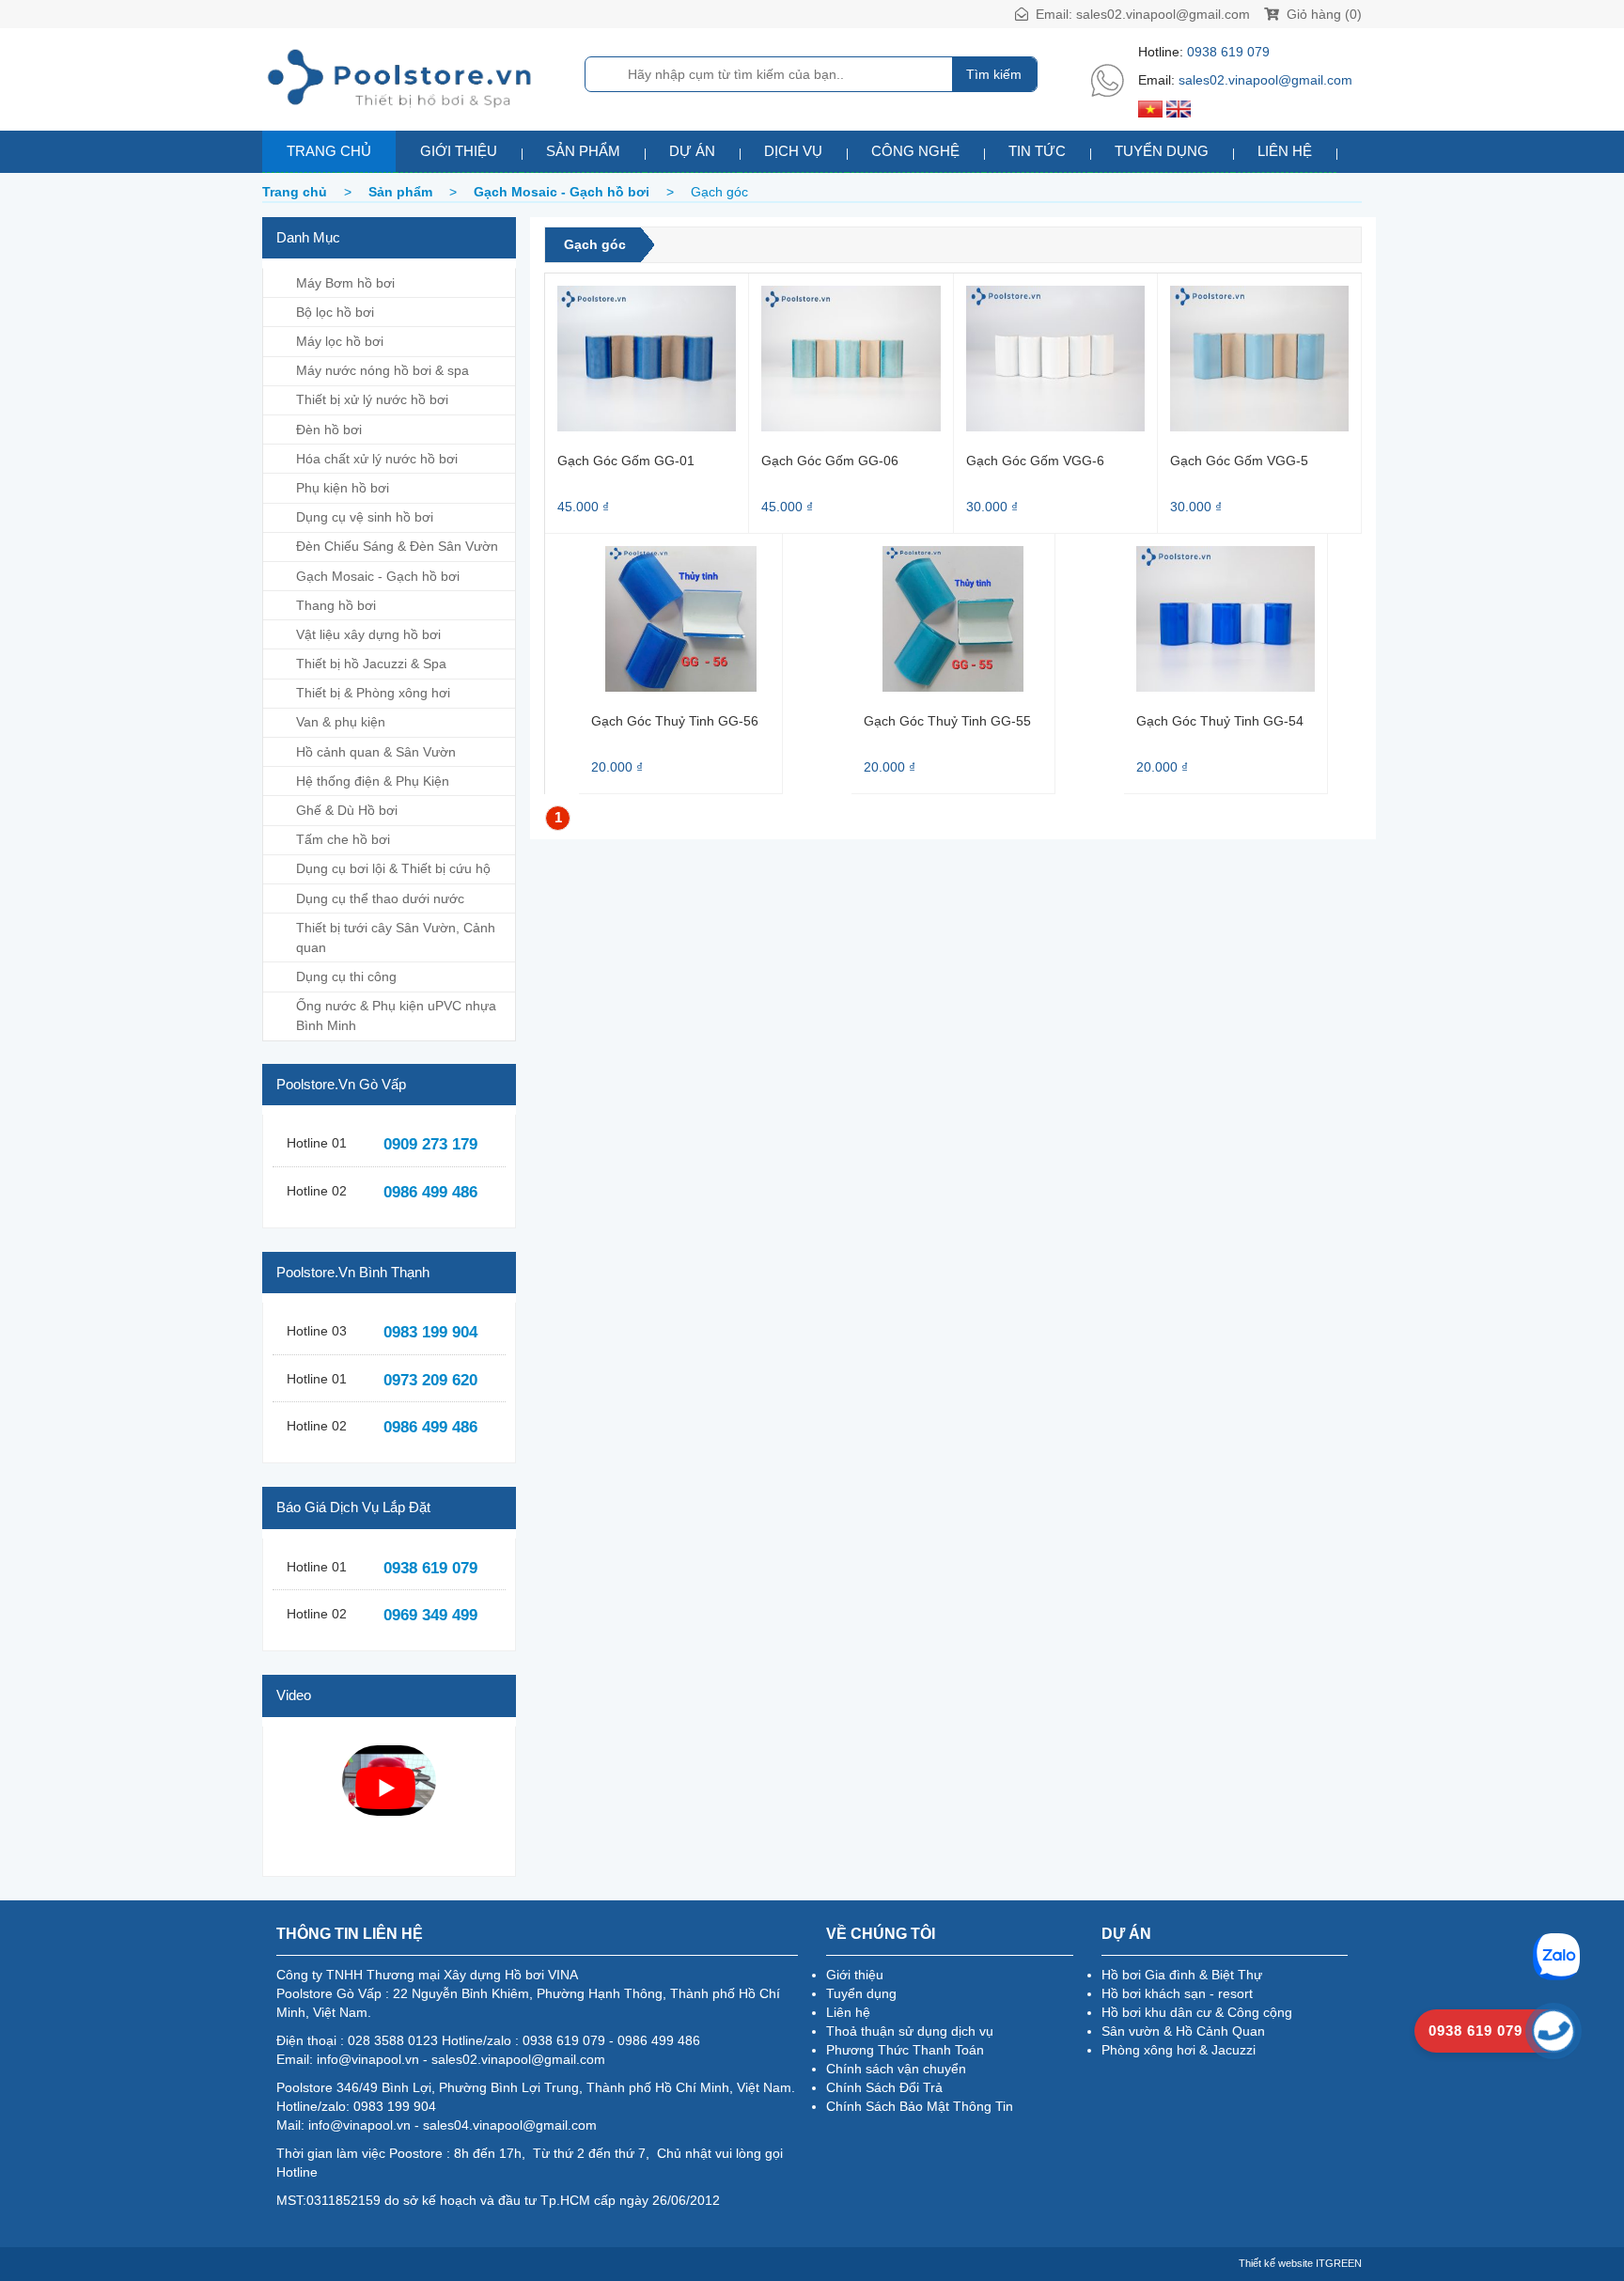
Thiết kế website (1276, 2263)
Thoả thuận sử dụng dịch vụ (910, 2031)
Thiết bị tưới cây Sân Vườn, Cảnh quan (396, 937)
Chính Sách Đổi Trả (884, 2087)
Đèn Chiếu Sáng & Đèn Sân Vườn (397, 546)
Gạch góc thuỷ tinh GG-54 (1220, 721)
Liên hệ (1285, 151)
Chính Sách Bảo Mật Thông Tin (920, 2106)
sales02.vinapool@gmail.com (1163, 14)
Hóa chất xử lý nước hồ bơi (377, 459)
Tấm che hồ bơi (343, 839)
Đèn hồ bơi (329, 430)
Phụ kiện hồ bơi (343, 488)
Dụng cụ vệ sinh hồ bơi (365, 517)
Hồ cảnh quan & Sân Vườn (376, 752)
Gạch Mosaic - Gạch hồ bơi (378, 576)
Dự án (692, 151)
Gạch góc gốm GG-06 (830, 461)
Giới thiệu (459, 151)
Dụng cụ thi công (346, 976)
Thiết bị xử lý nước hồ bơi (372, 399)
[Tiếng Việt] (1150, 108)
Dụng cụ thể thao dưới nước (380, 898)
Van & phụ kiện (341, 722)
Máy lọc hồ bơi (340, 341)
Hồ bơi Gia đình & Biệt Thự (1182, 1975)
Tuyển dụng (1162, 151)
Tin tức (1037, 151)
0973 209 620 (430, 1380)
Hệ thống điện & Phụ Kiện (373, 781)
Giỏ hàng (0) (1322, 14)
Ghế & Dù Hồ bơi (347, 810)
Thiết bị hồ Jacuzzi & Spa (371, 664)
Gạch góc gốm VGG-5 (1239, 461)
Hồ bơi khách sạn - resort (1177, 1993)
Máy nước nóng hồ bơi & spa (383, 370)
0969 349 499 (430, 1615)
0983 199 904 (430, 1332)
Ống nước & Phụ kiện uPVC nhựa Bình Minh (396, 1016)
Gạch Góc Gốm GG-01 (626, 461)
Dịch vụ (793, 151)
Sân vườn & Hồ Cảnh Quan (1183, 2031)
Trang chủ (329, 151)
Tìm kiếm (994, 74)
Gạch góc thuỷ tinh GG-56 (675, 721)
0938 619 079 (1228, 52)
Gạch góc (595, 244)
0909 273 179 (430, 1144)
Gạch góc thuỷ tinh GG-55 (947, 721)
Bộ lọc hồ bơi (335, 312)
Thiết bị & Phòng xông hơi (373, 693)
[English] (1179, 108)
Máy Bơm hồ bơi (345, 283)
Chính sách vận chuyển (896, 2069)
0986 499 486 (430, 1192)
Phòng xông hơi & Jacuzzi (1179, 2050)
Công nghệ (915, 151)
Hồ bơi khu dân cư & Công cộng (1197, 2012)
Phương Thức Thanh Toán (905, 2050)
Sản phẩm (583, 151)
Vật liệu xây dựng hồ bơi (368, 634)
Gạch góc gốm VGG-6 (1035, 461)
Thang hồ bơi (336, 605)
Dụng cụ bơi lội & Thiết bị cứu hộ (393, 868)
